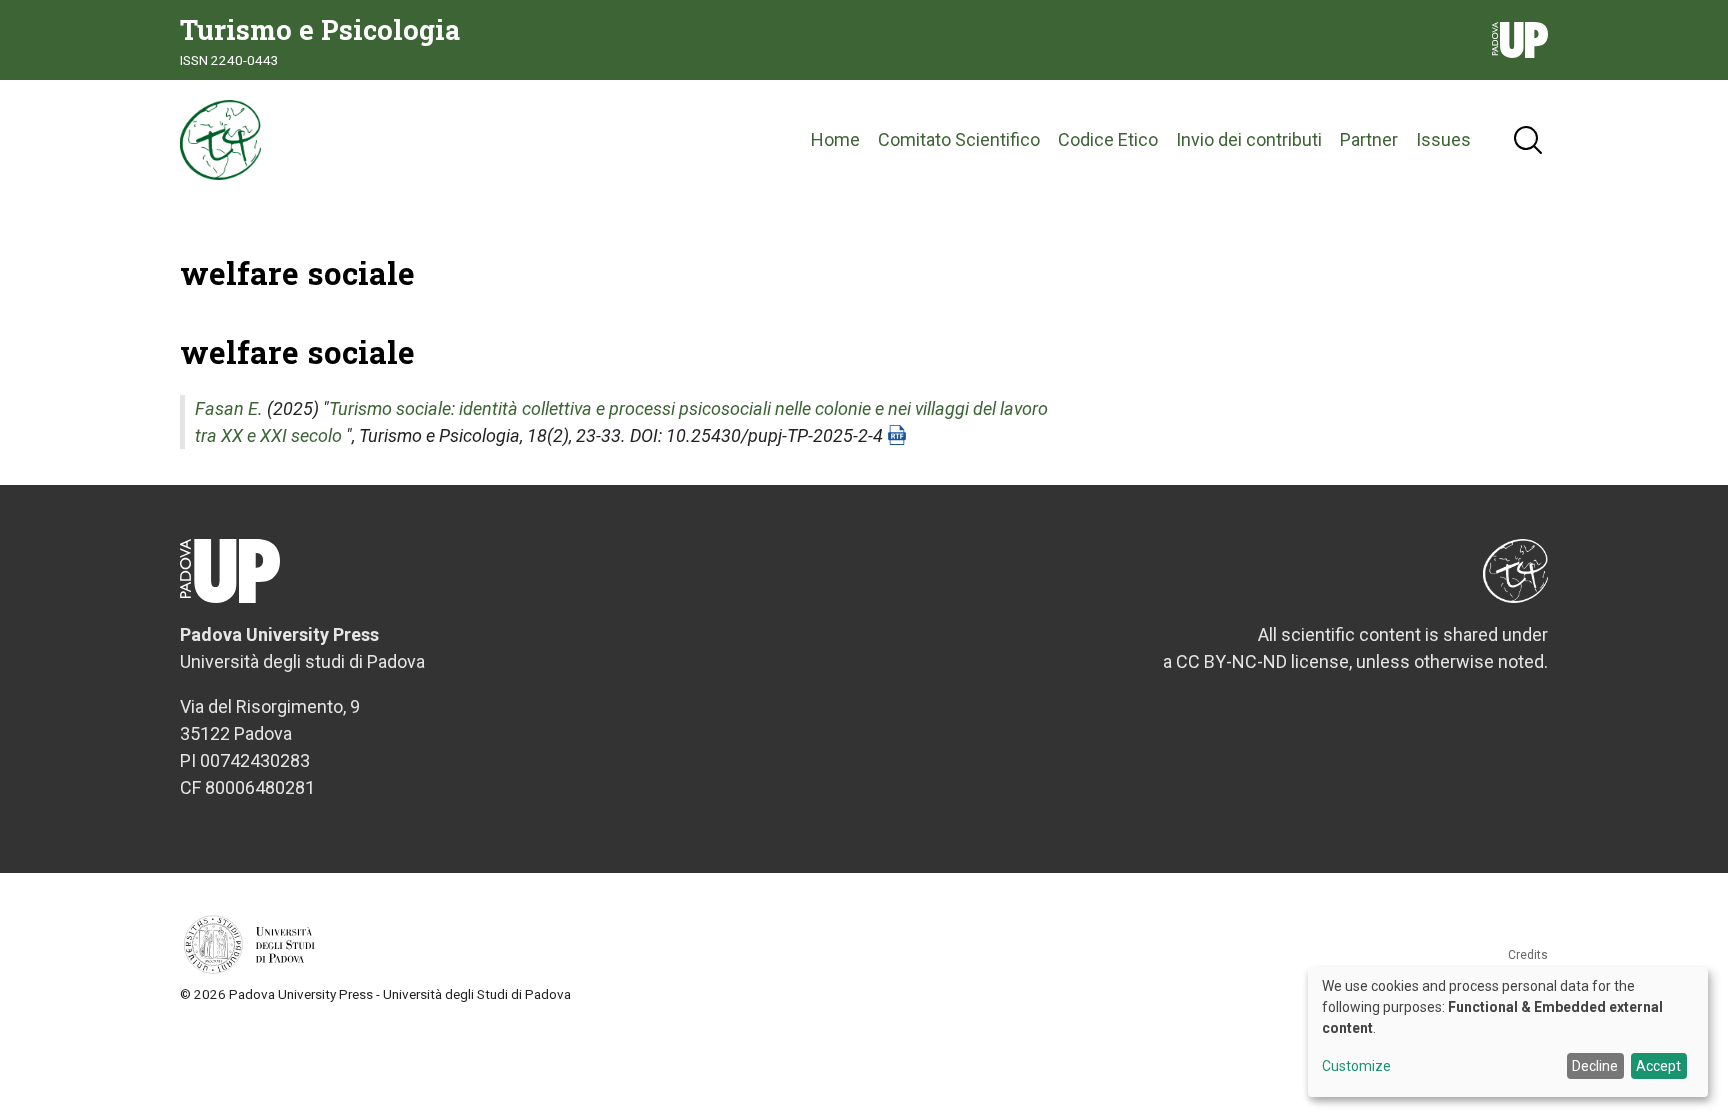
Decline (1595, 1066)
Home (835, 139)
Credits (1528, 955)
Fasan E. (229, 408)
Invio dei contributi (1249, 139)
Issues (1443, 139)
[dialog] (1508, 1032)
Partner (1369, 139)
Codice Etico (1108, 139)
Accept (1658, 1066)
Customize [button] (1356, 1066)
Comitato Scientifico (959, 139)
